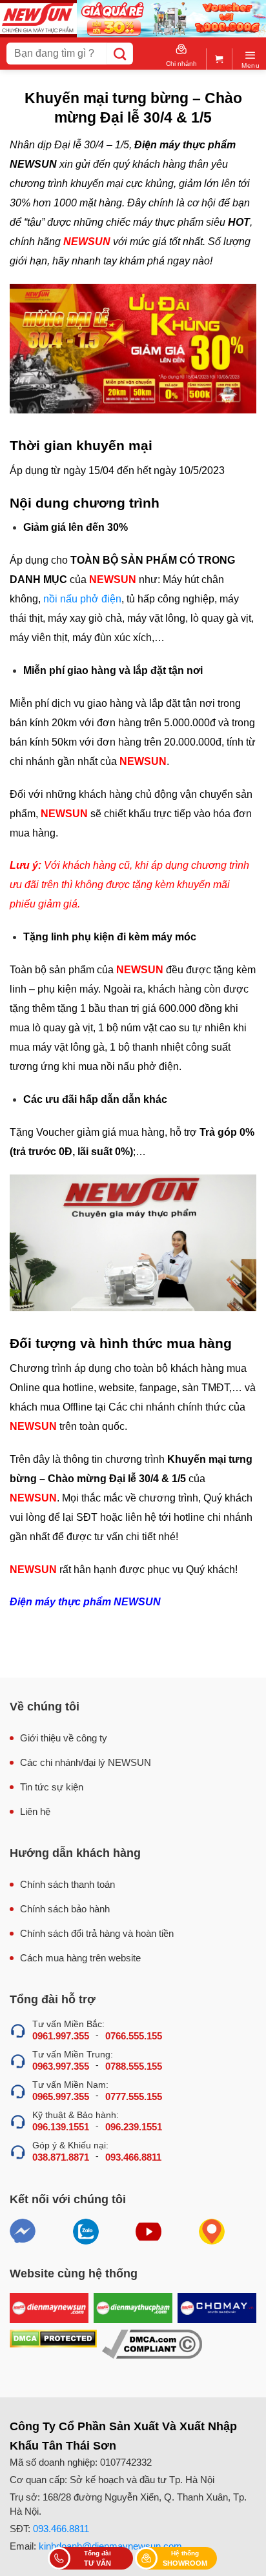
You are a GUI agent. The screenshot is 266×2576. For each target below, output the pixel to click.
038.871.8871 (61, 2157)
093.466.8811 (133, 2157)
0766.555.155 (134, 2036)
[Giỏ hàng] (219, 56)
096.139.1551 (61, 2127)
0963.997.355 (61, 2066)
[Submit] (120, 54)
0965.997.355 (61, 2096)
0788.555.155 (134, 2066)
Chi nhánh (181, 64)
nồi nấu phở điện (82, 599)
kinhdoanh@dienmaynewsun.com (110, 2546)
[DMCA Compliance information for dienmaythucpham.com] (152, 2344)
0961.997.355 (61, 2036)
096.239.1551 (134, 2127)
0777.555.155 (134, 2096)
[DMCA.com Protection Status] (53, 2344)
